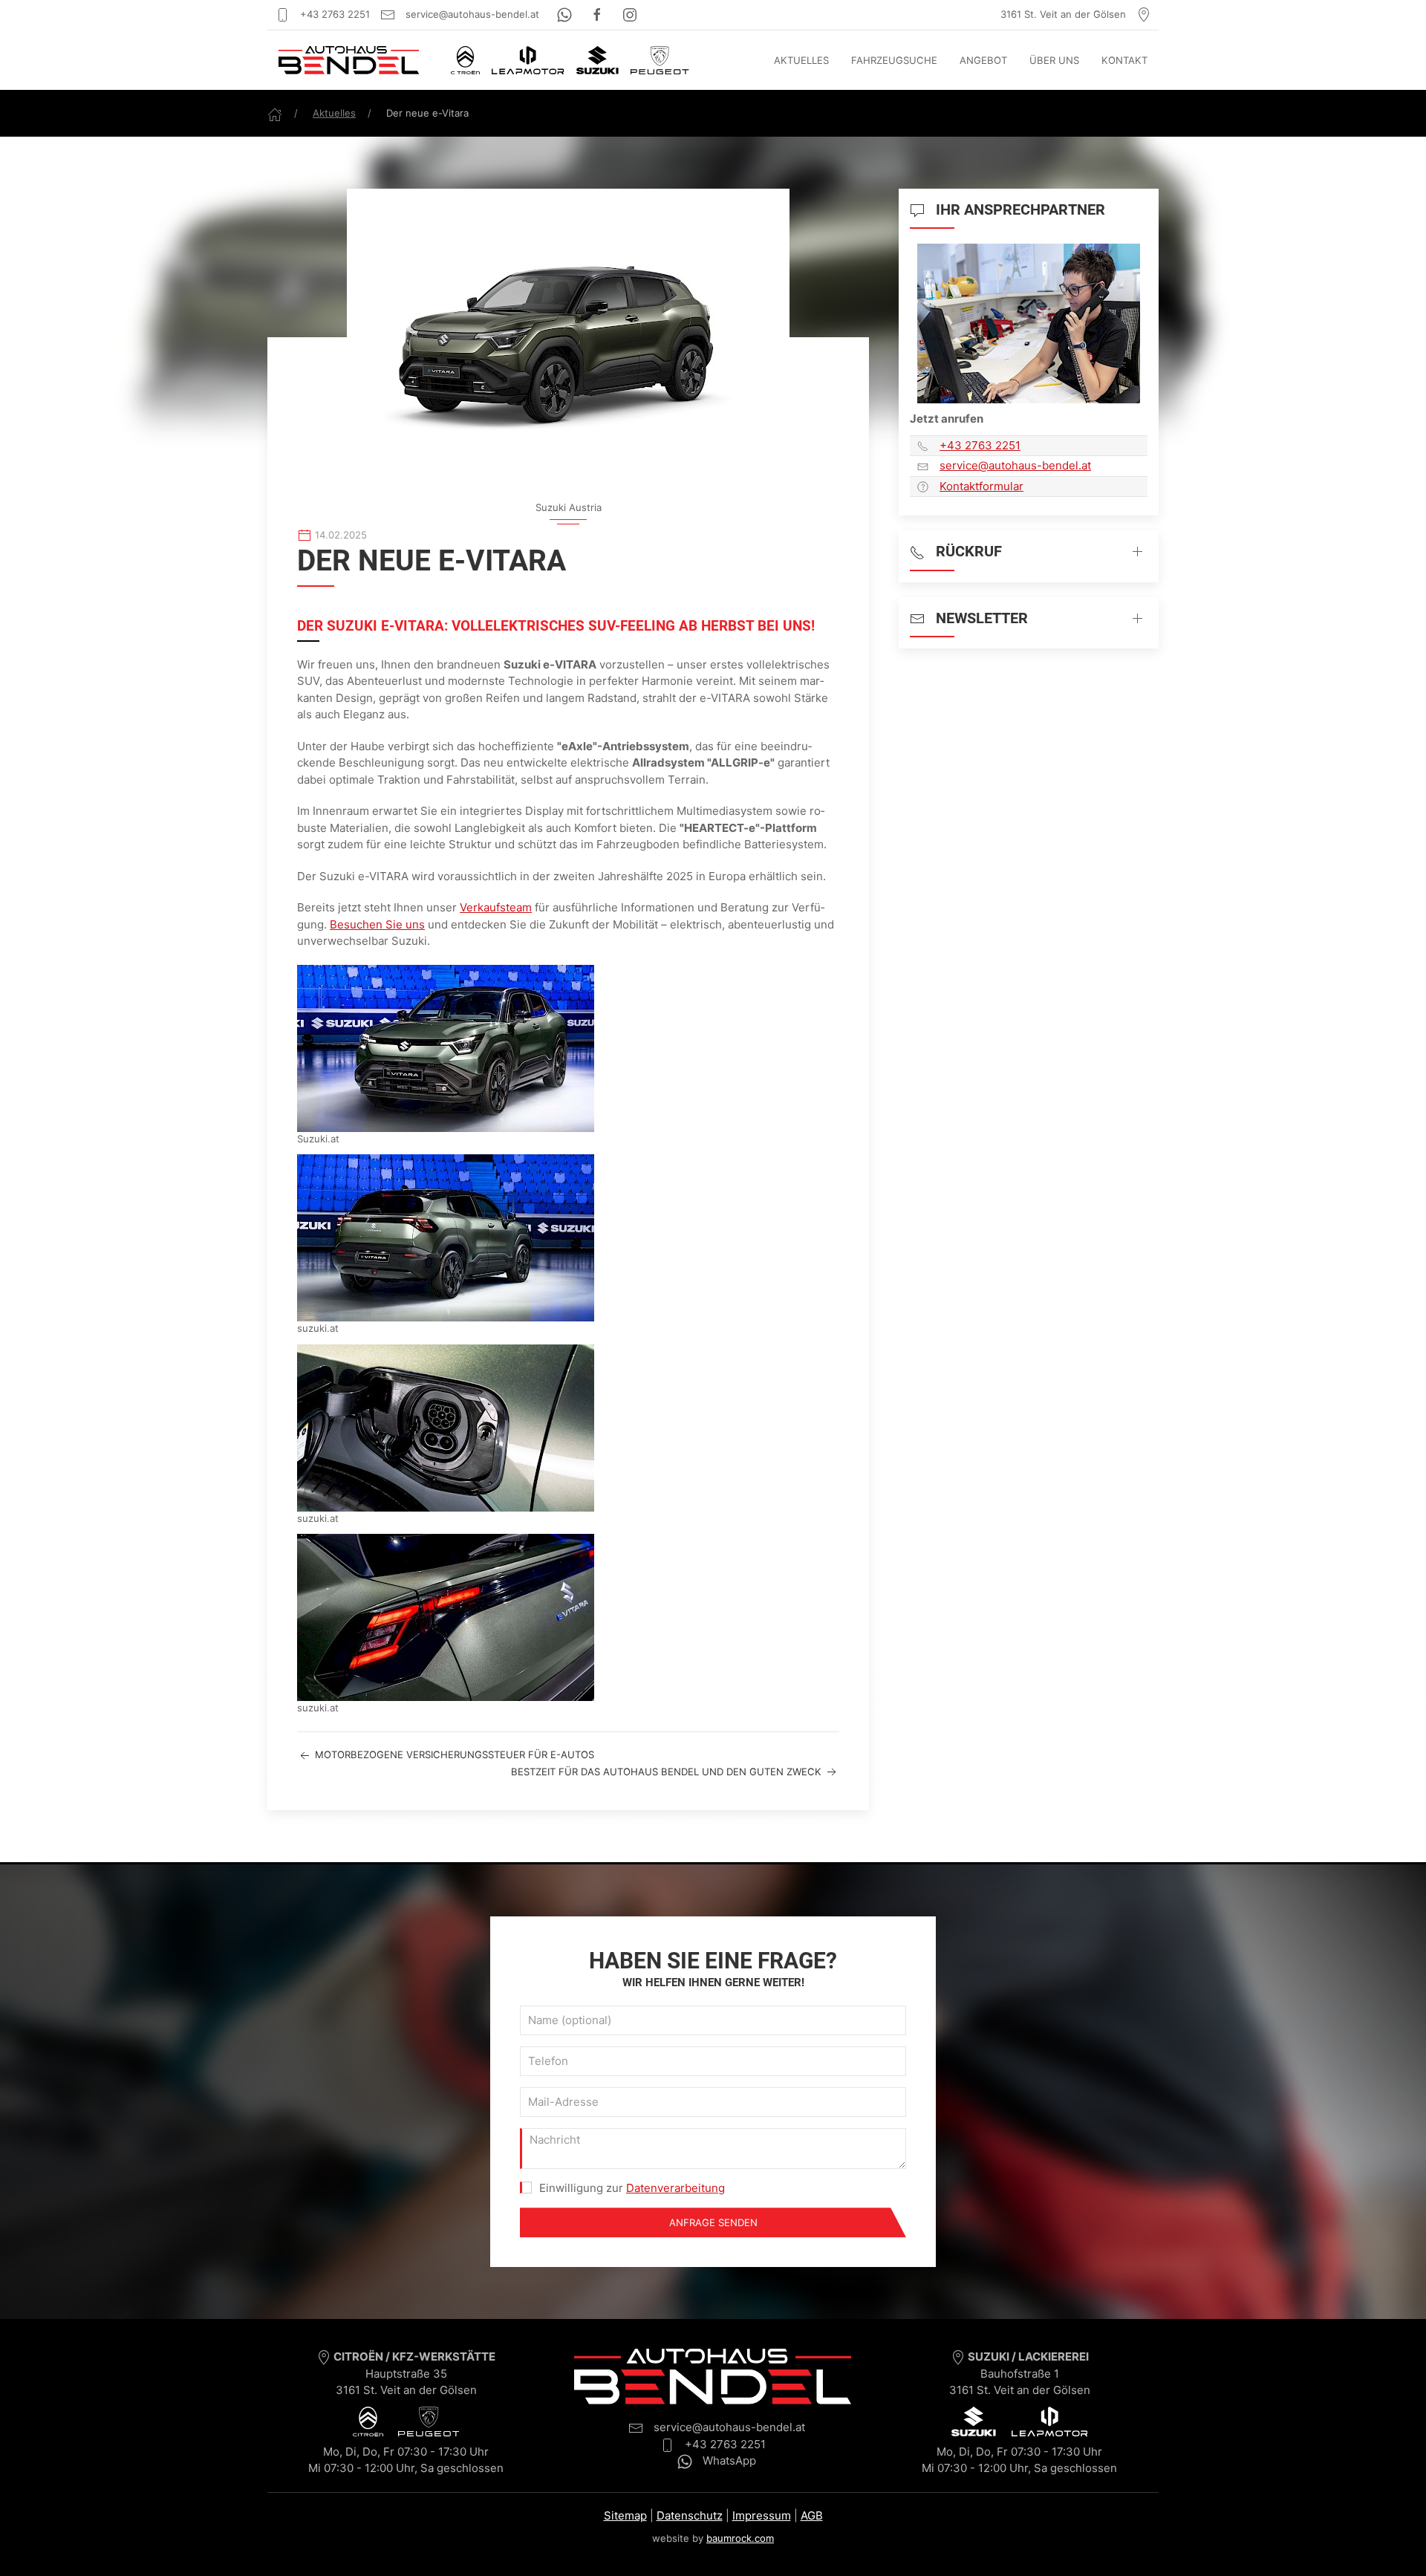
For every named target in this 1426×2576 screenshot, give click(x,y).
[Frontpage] (275, 113)
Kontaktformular (981, 486)
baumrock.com (740, 2538)
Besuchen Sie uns (377, 924)
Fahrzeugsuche (894, 60)
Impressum (762, 2515)
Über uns (1054, 60)
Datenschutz (690, 2515)
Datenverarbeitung (675, 2188)
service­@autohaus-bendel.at (1015, 465)
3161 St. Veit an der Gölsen (1065, 14)
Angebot (983, 60)
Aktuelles (801, 60)
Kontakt (1124, 60)
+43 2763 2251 (333, 14)
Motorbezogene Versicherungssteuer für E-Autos (453, 1754)
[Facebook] (599, 14)
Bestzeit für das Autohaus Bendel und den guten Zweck (668, 1772)
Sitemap (625, 2515)
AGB (812, 2515)
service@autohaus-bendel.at (471, 14)
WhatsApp (728, 2460)
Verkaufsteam (496, 907)
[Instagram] (630, 14)
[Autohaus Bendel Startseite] (349, 60)
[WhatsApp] (566, 14)
